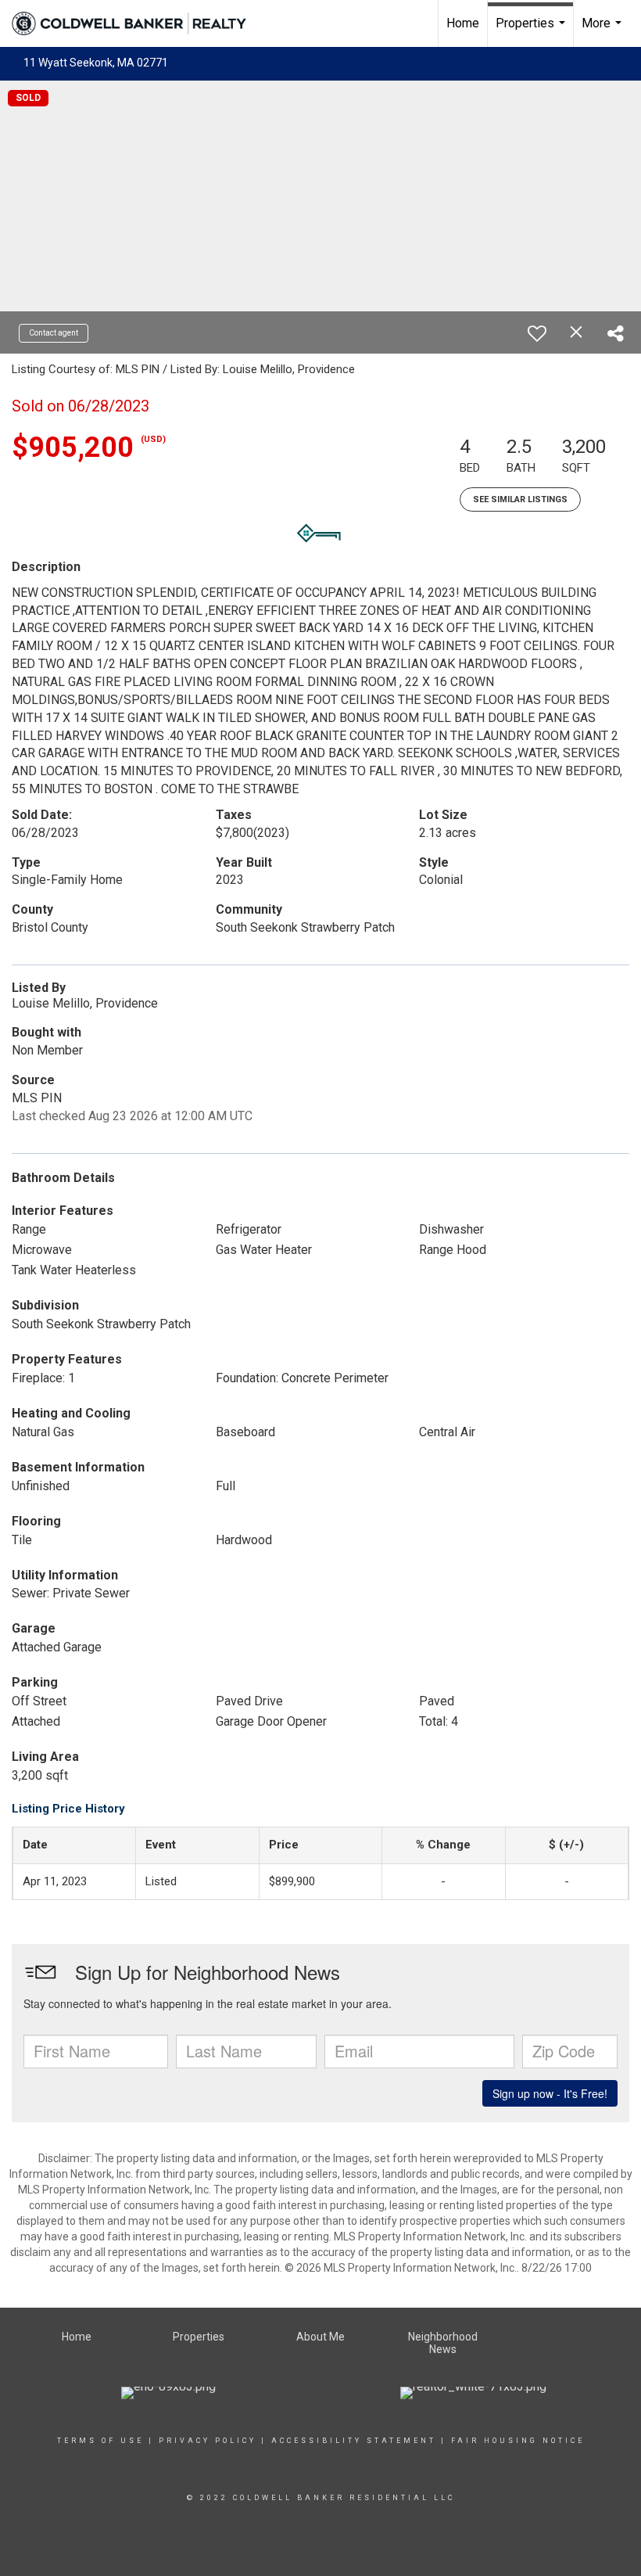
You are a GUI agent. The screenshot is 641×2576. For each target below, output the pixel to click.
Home (463, 23)
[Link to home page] (137, 23)
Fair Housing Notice (518, 2441)
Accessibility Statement (354, 2441)
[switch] (537, 333)
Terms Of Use (100, 2441)
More (603, 31)
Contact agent (54, 333)
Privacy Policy (208, 2441)
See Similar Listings (520, 499)
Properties (532, 31)
